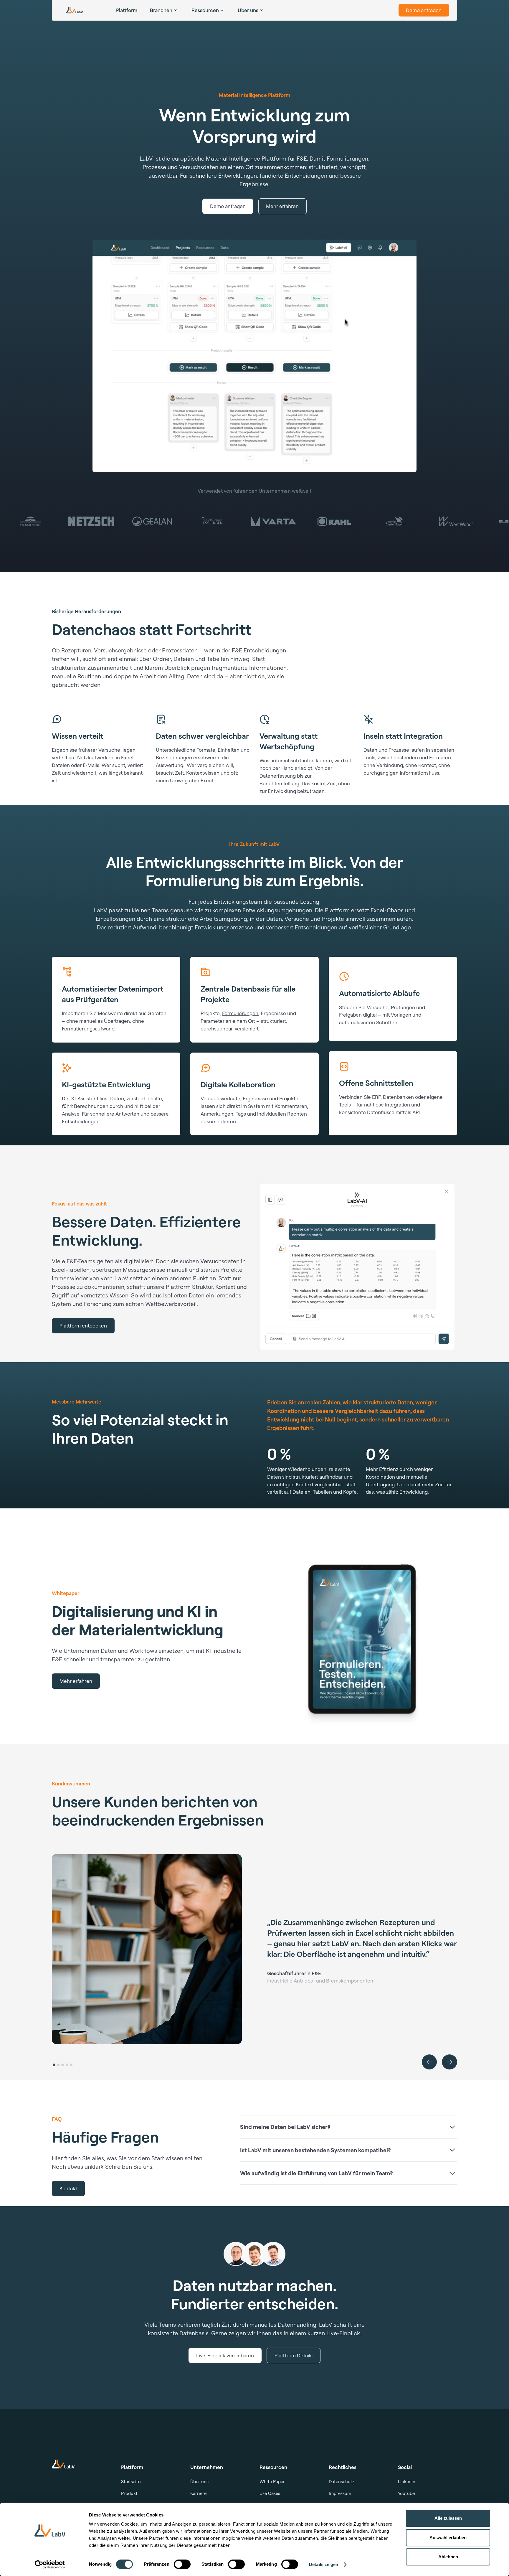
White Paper (272, 2482)
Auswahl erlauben (448, 2538)
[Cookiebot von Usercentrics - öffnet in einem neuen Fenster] (50, 2565)
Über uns (199, 2482)
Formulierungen (240, 1013)
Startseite (131, 2482)
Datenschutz (342, 2482)
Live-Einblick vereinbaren (225, 2355)
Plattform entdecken (83, 1325)
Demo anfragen (424, 10)
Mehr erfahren (282, 206)
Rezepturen (76, 650)
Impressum (340, 2493)
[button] (429, 2062)
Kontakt (68, 2188)
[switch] (182, 2564)
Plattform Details (294, 2355)
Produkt (129, 2493)
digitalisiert (138, 1261)
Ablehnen (448, 2557)
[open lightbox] (254, 356)
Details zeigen (324, 2564)
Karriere (198, 2493)
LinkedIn (407, 2482)
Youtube (406, 2493)
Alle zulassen (448, 2518)
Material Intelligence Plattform (246, 158)
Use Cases (270, 2493)
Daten (197, 1295)
